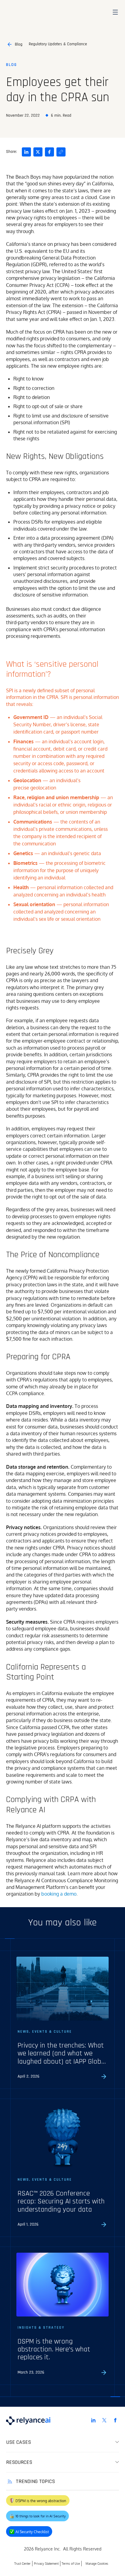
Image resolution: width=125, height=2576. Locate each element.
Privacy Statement (46, 2563)
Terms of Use (71, 2563)
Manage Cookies (97, 2563)
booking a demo (59, 1894)
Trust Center (22, 2563)
